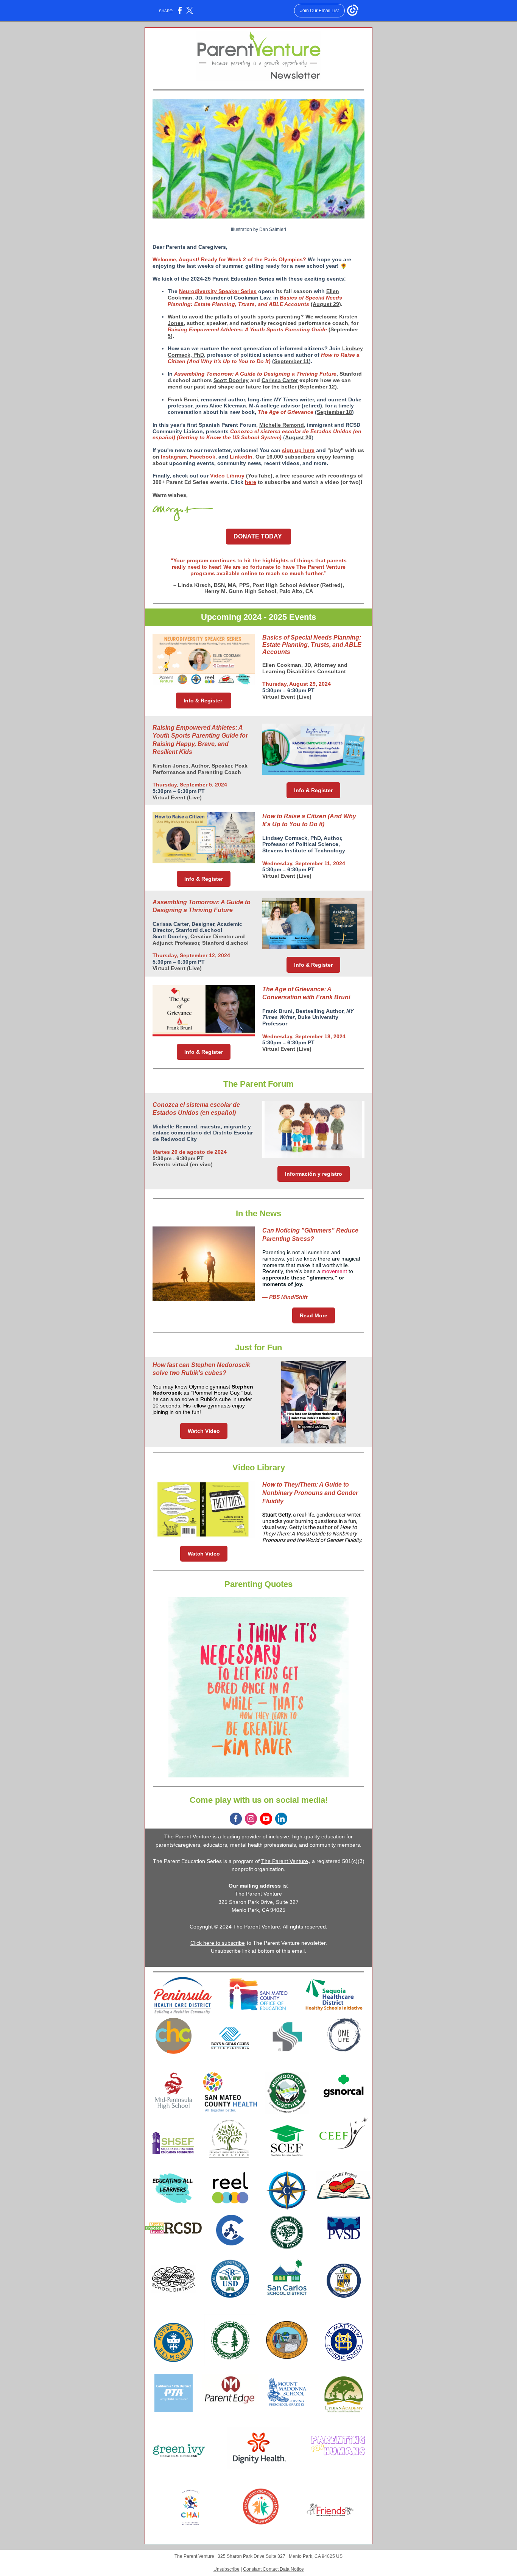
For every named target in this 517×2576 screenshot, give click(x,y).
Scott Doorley (231, 380)
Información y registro (314, 1174)
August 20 (298, 437)
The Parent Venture (188, 1836)
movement (335, 1271)
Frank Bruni (183, 399)
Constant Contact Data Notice (273, 2569)
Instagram (174, 457)
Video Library (227, 476)
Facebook (202, 457)
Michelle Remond (282, 425)
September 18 (334, 412)
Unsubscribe (227, 2569)
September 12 (317, 387)
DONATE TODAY (258, 536)
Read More (314, 1315)
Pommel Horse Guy (216, 1393)
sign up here (298, 450)
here (251, 482)
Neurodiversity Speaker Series (218, 291)
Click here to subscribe (218, 1943)
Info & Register (204, 701)
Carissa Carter (280, 380)
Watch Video (204, 1431)
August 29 (326, 304)
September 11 (291, 361)
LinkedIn (241, 457)
